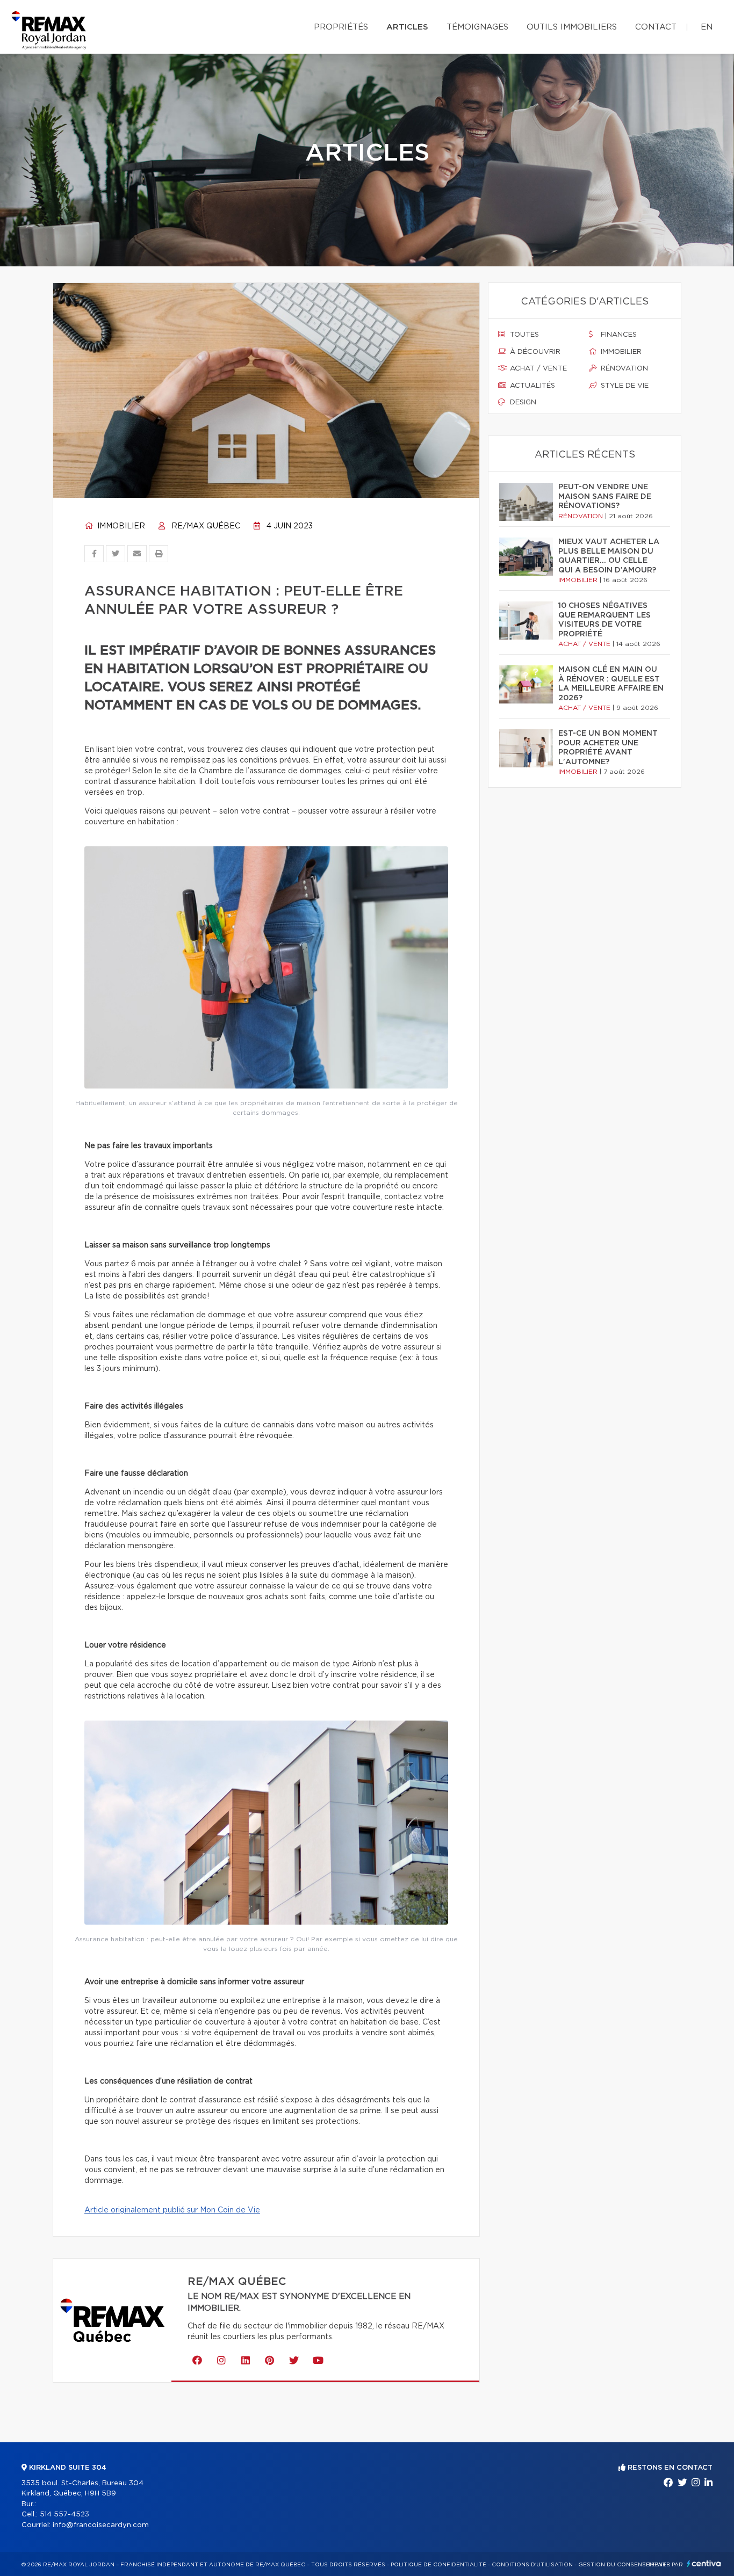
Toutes (523, 335)
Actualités (531, 386)
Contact (656, 27)
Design (522, 402)
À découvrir (534, 352)
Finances (618, 335)
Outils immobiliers (572, 27)
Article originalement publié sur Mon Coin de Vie (172, 2210)
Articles (407, 27)
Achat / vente (537, 369)
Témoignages (477, 27)
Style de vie (624, 386)
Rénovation (623, 369)
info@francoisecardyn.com (101, 2525)
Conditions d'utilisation (532, 2565)
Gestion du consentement (622, 2565)
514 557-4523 (64, 2515)
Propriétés (341, 27)
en (707, 27)
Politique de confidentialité (438, 2565)
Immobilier (120, 526)
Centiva (704, 2563)
